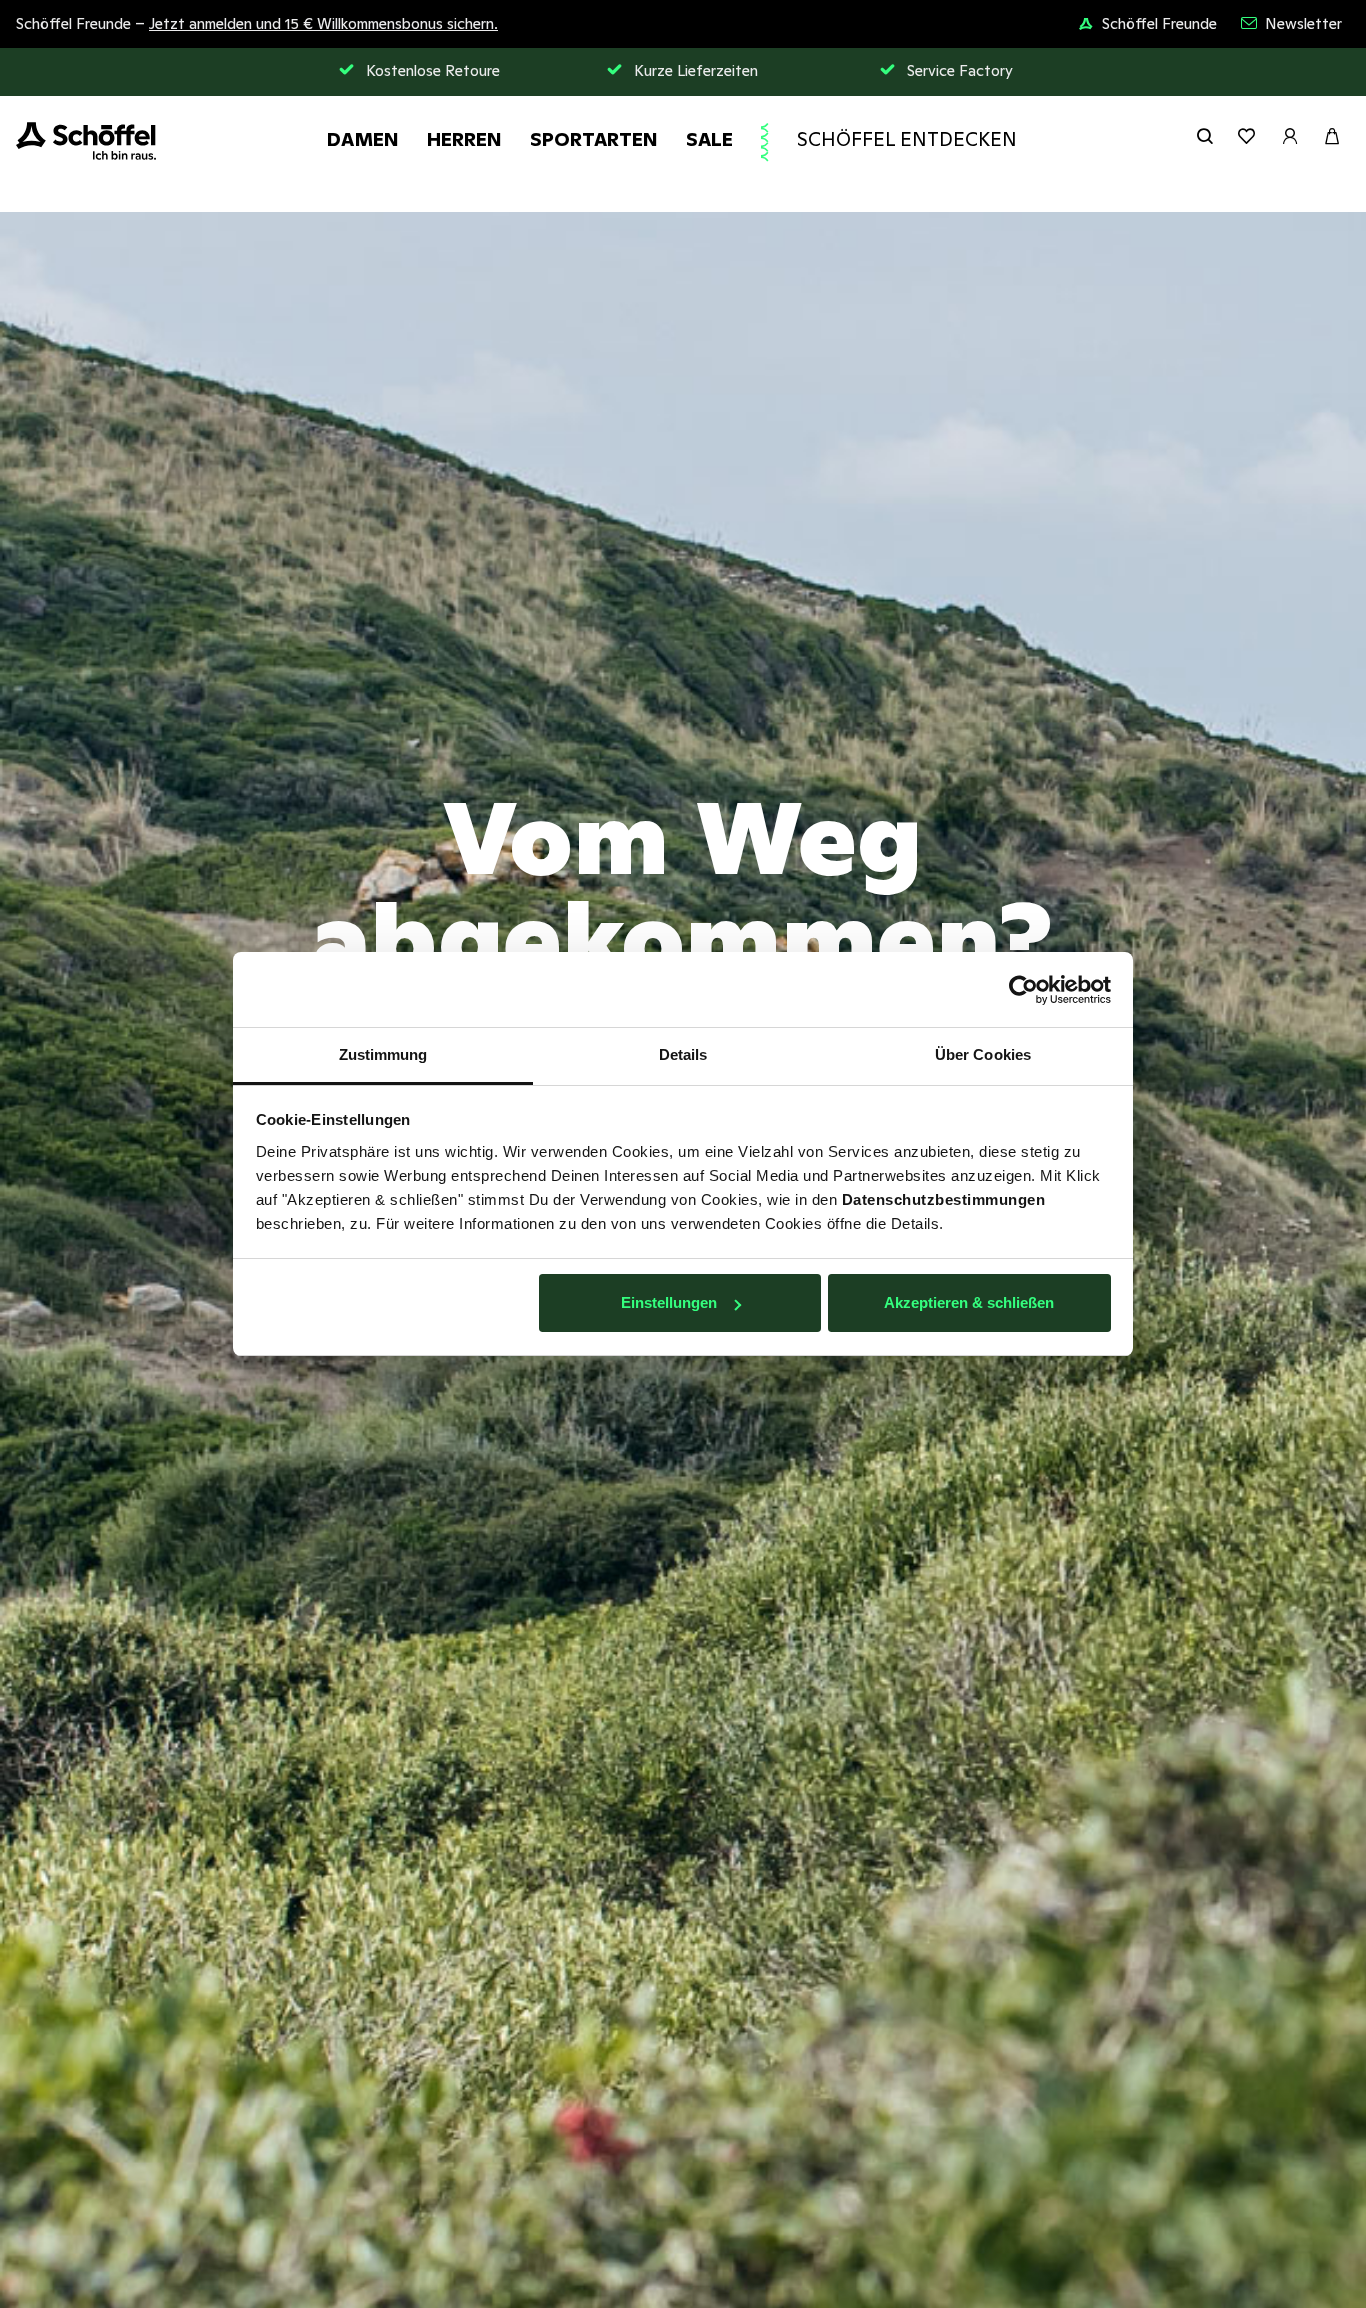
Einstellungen (669, 1303)
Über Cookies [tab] (983, 1054)
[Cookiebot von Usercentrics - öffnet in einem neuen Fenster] (1023, 990)
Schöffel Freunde (1159, 23)
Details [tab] (683, 1054)
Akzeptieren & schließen (969, 1303)
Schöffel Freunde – (257, 23)
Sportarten (594, 139)
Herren (464, 139)
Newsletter (1303, 23)
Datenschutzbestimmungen (944, 1199)
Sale (709, 139)
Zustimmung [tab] (383, 1054)
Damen (363, 139)
